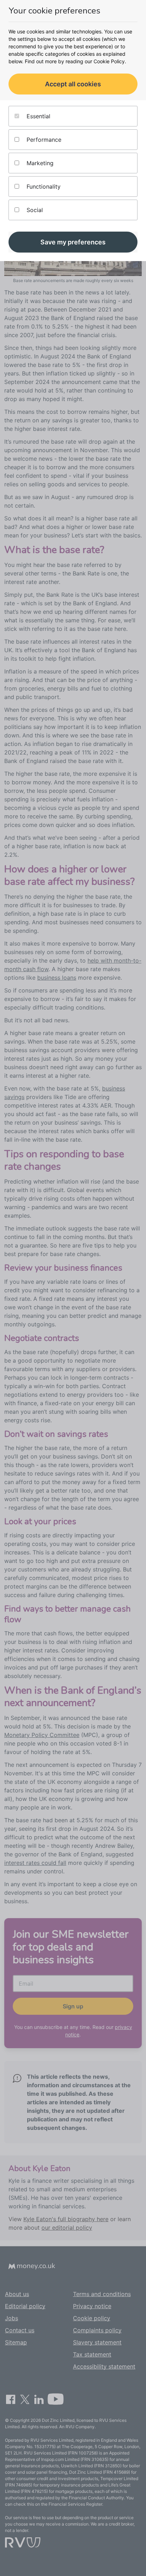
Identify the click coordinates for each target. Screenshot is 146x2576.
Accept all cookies (73, 84)
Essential (38, 116)
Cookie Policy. (110, 61)
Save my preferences (73, 242)
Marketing (39, 163)
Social (34, 210)
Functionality (43, 186)
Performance (43, 140)
